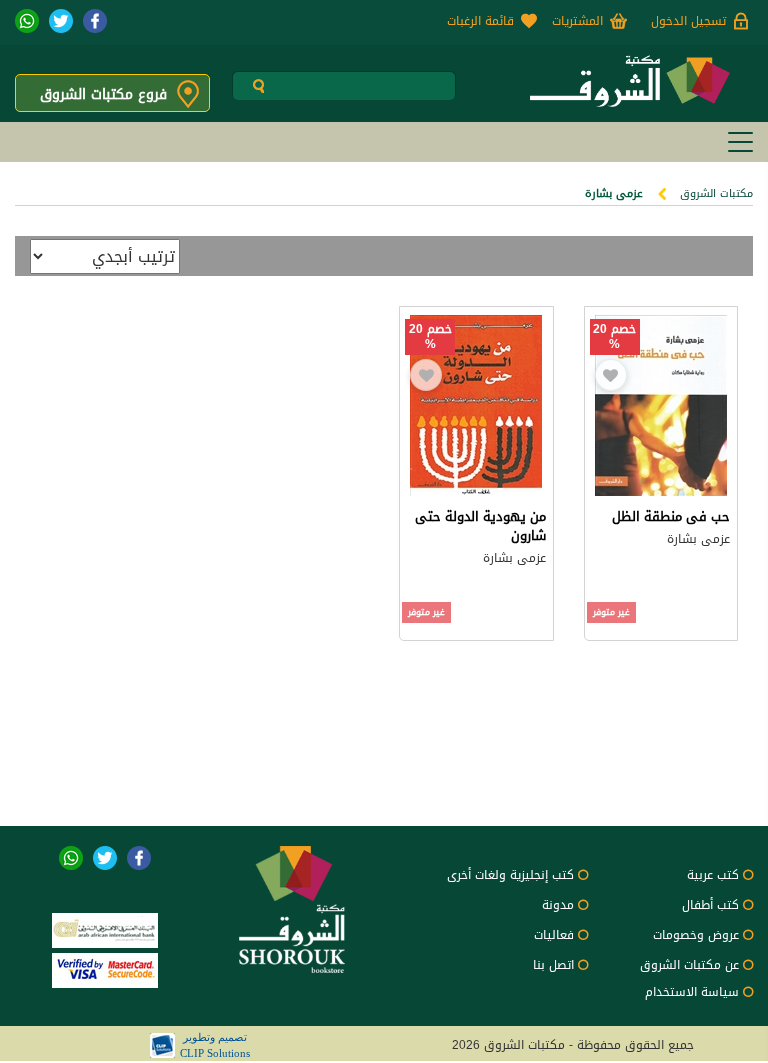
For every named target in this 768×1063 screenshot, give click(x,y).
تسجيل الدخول (688, 21)
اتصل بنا (553, 965)
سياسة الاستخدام (692, 992)
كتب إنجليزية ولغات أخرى (510, 875)
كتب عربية (713, 875)
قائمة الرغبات (480, 21)
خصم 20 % (614, 337)
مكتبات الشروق (716, 193)
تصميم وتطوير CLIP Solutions (215, 1045)
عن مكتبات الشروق (689, 965)
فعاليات (554, 935)
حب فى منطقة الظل (671, 516)
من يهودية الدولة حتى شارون (480, 526)
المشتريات (577, 21)
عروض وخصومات (696, 935)
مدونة (558, 905)
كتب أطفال (710, 905)
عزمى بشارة (698, 539)
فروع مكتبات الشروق (103, 94)
